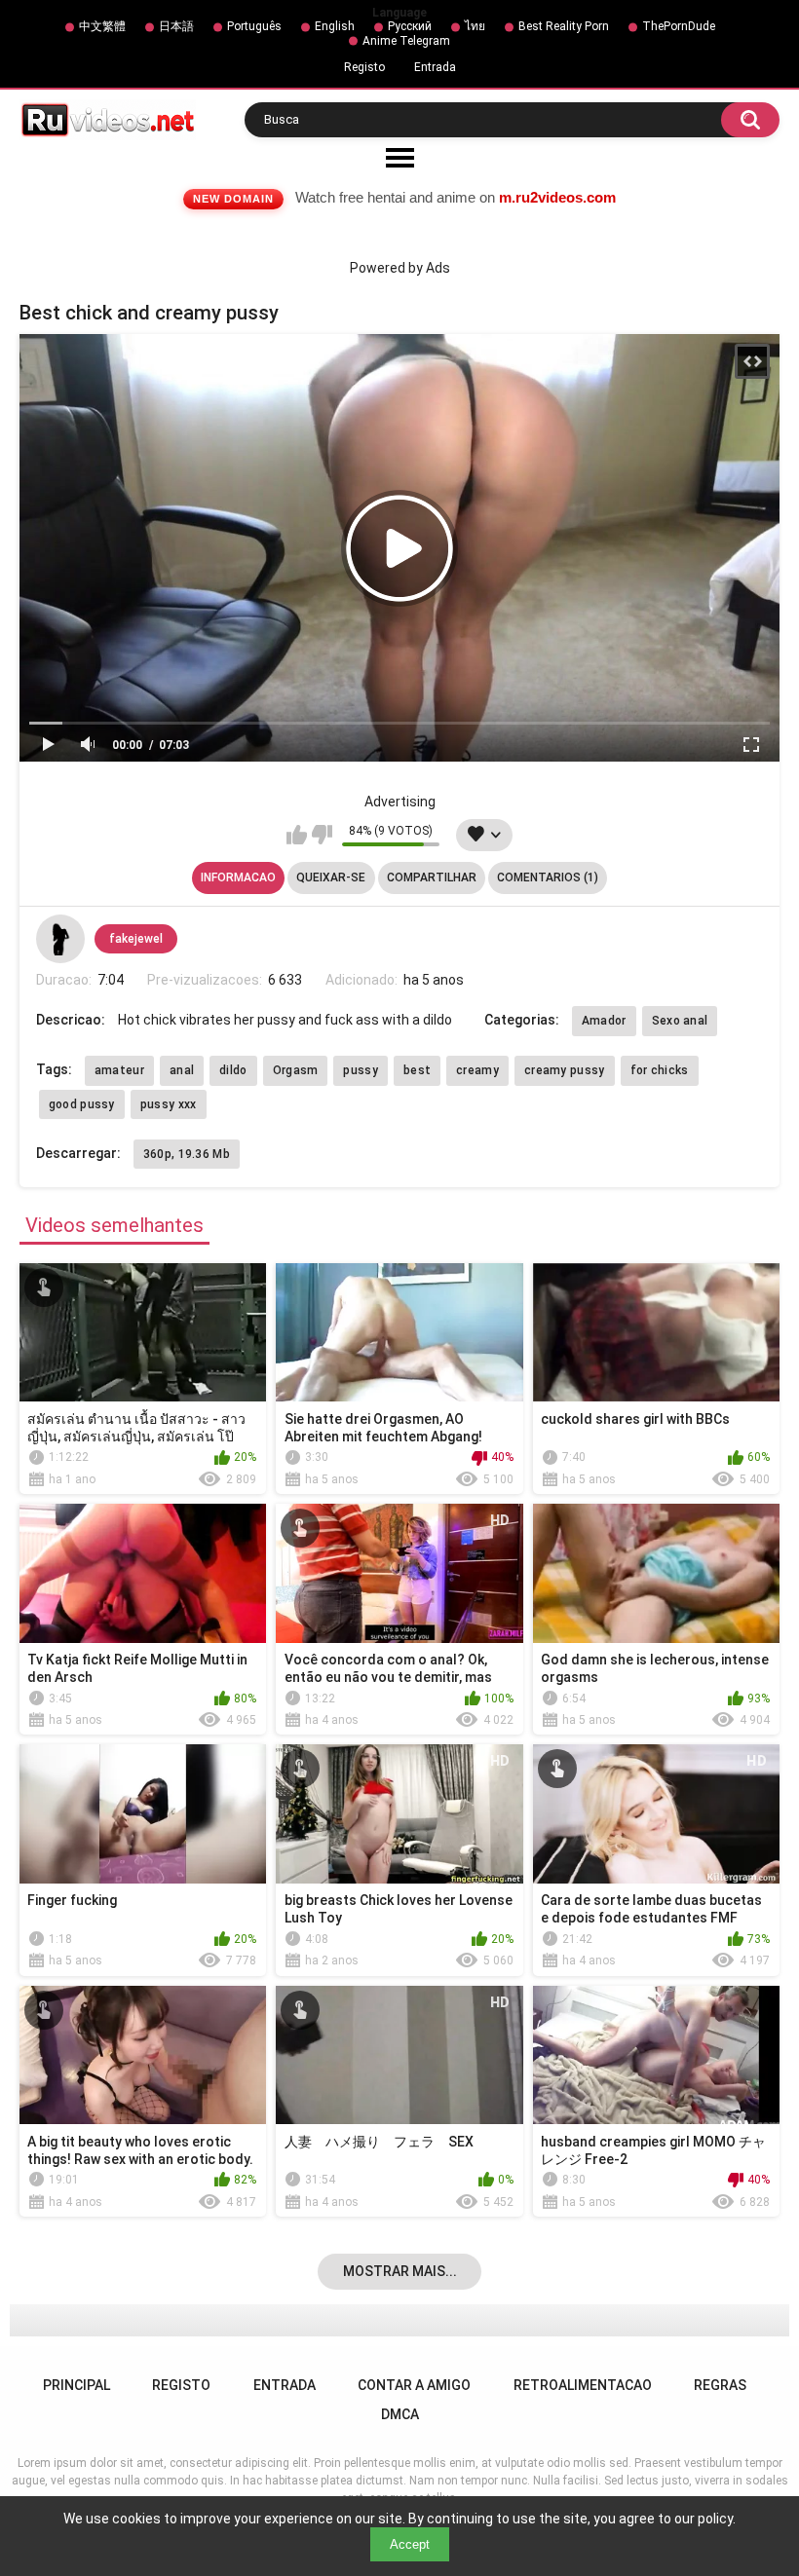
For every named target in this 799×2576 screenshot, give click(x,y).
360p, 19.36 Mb (187, 1154)
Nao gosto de (322, 835)
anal (182, 1070)
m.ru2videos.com (557, 197)
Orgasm (296, 1070)
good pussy (82, 1104)
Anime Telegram (406, 41)
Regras (720, 2385)
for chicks (660, 1070)
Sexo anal (680, 1021)
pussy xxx (169, 1104)
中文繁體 (102, 26)
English (335, 26)
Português (254, 26)
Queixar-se (331, 877)
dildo (233, 1070)
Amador (604, 1021)
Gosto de (297, 835)
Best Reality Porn (564, 26)
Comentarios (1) (548, 877)
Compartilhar (432, 877)
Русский (410, 26)
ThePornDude (679, 26)
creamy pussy (565, 1070)
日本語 (176, 26)
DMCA (400, 2414)
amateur (119, 1070)
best (417, 1070)
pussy (361, 1070)
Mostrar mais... (400, 2271)
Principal (76, 2385)
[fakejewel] (60, 939)
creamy (477, 1070)
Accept (410, 2544)
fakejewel (136, 939)
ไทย (475, 26)
